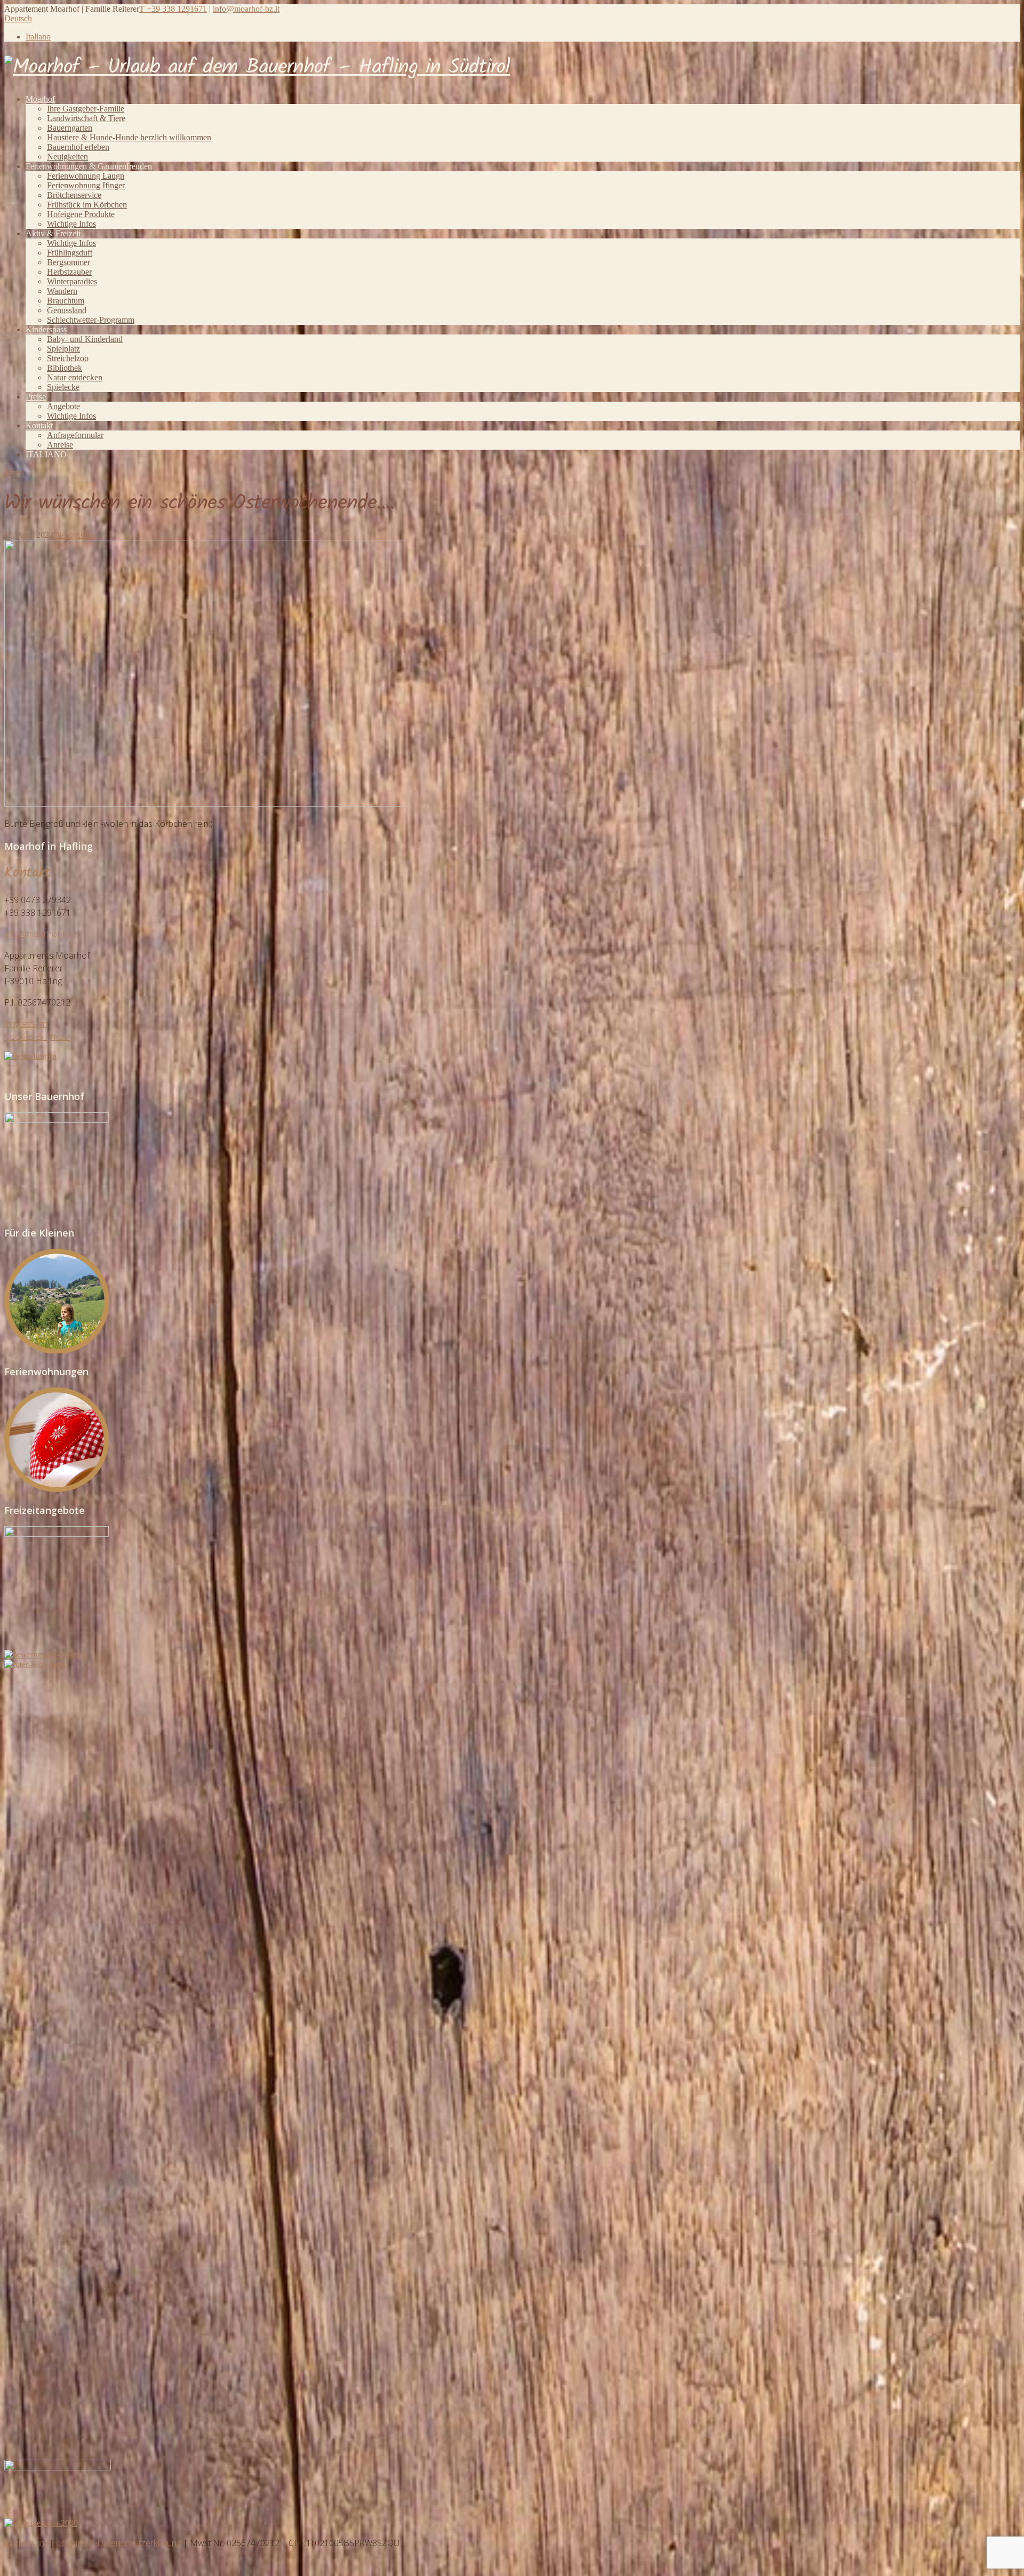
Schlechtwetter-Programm (91, 320)
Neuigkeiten (67, 157)
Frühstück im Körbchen (87, 205)
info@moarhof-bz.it (246, 9)
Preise (36, 397)
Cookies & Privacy (38, 1036)
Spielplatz (63, 349)
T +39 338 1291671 (173, 9)
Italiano (38, 37)
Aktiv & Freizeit (53, 233)
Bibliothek (65, 368)
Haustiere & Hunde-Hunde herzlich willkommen (129, 137)
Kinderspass (46, 329)
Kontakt (39, 425)
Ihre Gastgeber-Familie (86, 109)
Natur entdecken (75, 377)
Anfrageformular (75, 435)
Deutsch (18, 18)
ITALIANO (46, 454)
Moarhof (40, 99)
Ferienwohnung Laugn (86, 176)
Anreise (60, 445)
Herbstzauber (69, 272)
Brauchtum (66, 301)
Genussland (67, 310)
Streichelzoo (68, 358)
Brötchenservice (74, 195)
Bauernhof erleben (78, 147)
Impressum (26, 1024)
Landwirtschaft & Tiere (86, 118)
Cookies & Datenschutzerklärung (118, 2543)
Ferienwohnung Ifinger (86, 185)
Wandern (62, 291)
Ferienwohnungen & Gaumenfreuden (89, 166)
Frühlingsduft (70, 253)
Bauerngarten (70, 128)
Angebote (63, 406)
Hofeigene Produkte (81, 214)
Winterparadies (72, 281)
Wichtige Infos (71, 224)
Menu (14, 472)
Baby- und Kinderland (85, 339)
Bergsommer (69, 262)
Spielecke (63, 387)
